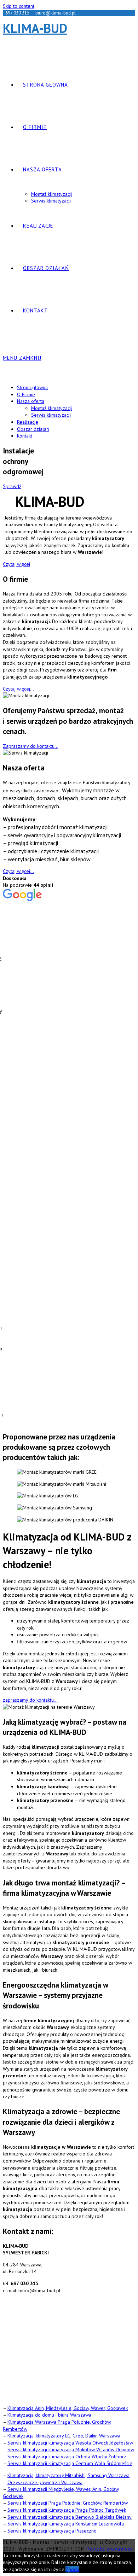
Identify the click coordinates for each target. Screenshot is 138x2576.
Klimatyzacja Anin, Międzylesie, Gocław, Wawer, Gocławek (68, 2408)
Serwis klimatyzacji (51, 415)
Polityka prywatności (110, 2549)
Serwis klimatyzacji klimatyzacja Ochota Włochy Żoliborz (67, 2457)
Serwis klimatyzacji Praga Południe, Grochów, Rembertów (68, 2503)
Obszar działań (33, 429)
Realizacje (28, 422)
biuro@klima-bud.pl (56, 13)
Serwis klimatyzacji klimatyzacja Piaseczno (52, 2531)
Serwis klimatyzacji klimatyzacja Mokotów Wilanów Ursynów (71, 2449)
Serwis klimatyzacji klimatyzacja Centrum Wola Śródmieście (70, 2463)
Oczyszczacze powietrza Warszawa (45, 2482)
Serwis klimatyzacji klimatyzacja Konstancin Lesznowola (66, 2524)
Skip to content (19, 6)
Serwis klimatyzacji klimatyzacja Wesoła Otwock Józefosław (70, 2443)
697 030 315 (17, 13)
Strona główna (32, 387)
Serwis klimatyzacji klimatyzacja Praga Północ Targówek (67, 2510)
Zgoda (72, 2569)
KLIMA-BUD (35, 28)
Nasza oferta (31, 401)
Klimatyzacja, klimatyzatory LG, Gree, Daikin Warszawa (64, 2436)
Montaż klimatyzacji (51, 408)
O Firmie (26, 394)
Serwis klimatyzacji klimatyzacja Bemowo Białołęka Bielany (70, 2517)
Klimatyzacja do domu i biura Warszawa (49, 2415)
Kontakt (25, 436)
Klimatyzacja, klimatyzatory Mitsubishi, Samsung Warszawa (68, 2475)
